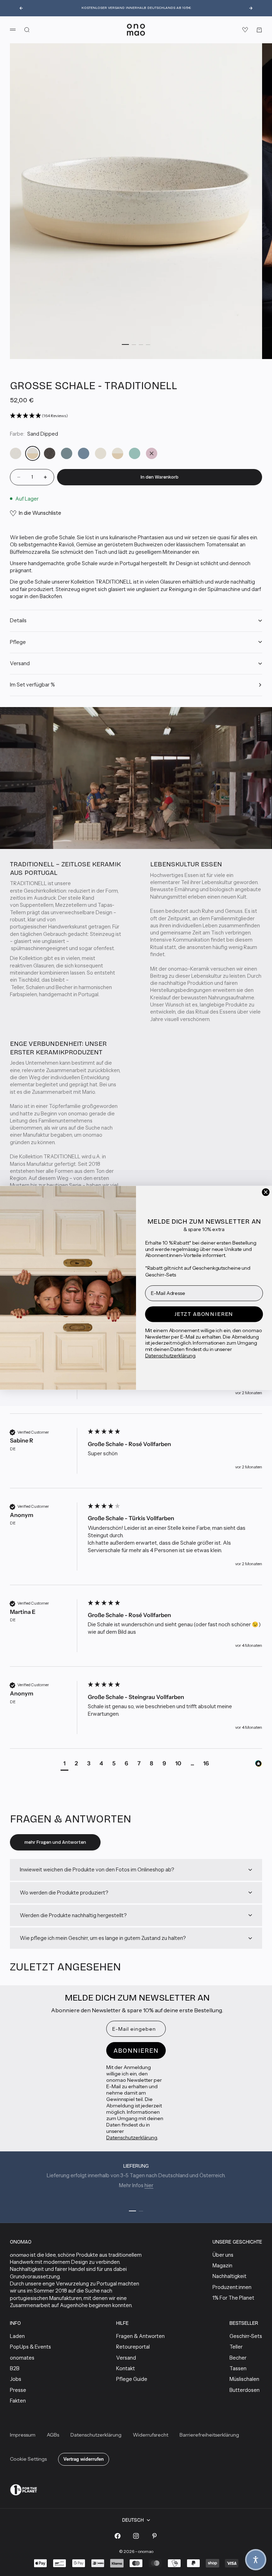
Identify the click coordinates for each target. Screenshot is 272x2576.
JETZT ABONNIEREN (204, 1314)
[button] (256, 2560)
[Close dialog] (266, 1192)
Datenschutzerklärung (170, 1356)
